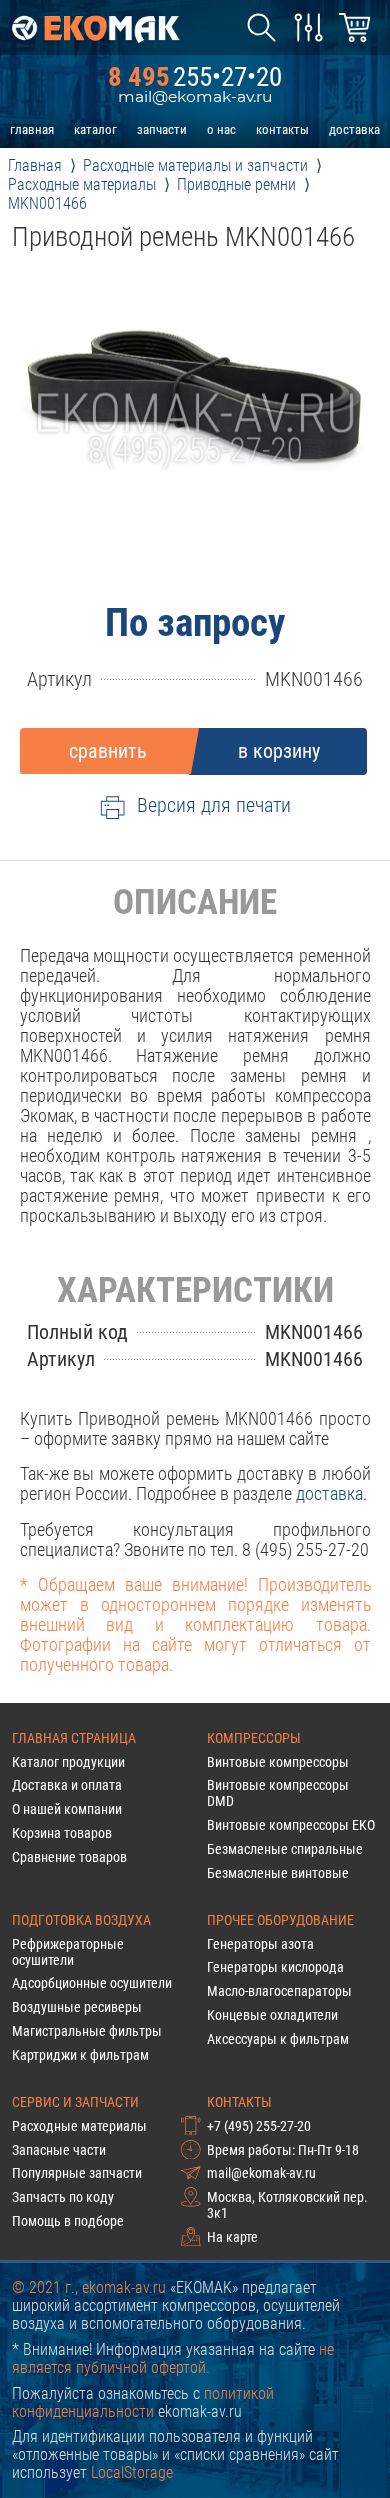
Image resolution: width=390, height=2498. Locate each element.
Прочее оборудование (280, 1920)
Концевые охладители (272, 2015)
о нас (221, 129)
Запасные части (59, 2150)
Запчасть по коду (63, 2197)
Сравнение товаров (69, 1857)
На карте (232, 2237)
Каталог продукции (68, 1762)
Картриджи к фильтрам (80, 2055)
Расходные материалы (79, 2126)
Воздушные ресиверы (77, 2007)
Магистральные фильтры (87, 2031)
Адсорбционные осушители (92, 1983)
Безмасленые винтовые (278, 1873)
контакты (282, 129)
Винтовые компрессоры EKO (291, 1825)
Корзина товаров (62, 1833)
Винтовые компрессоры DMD (278, 1793)
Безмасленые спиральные (285, 1849)
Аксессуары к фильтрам (278, 2039)
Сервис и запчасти (75, 2102)
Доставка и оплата (67, 1785)
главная (32, 129)
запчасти (162, 129)
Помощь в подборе (68, 2221)
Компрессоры (254, 1738)
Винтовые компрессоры (278, 1762)
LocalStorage (132, 2473)
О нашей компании (67, 1809)
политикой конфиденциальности (143, 2403)
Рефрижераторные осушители (68, 1952)
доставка (354, 129)
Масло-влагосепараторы (279, 1991)
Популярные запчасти (77, 2173)
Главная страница (74, 1738)
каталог (95, 129)
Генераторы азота (260, 1944)
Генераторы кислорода (275, 1967)
